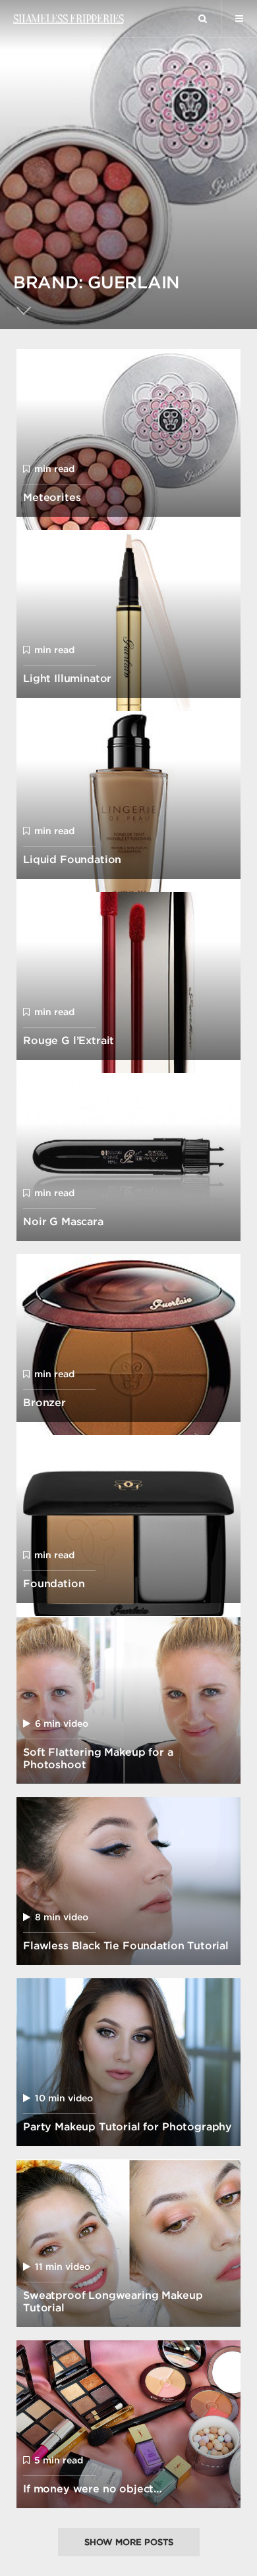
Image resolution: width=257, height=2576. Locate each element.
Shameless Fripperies (68, 18)
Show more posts (129, 2542)
